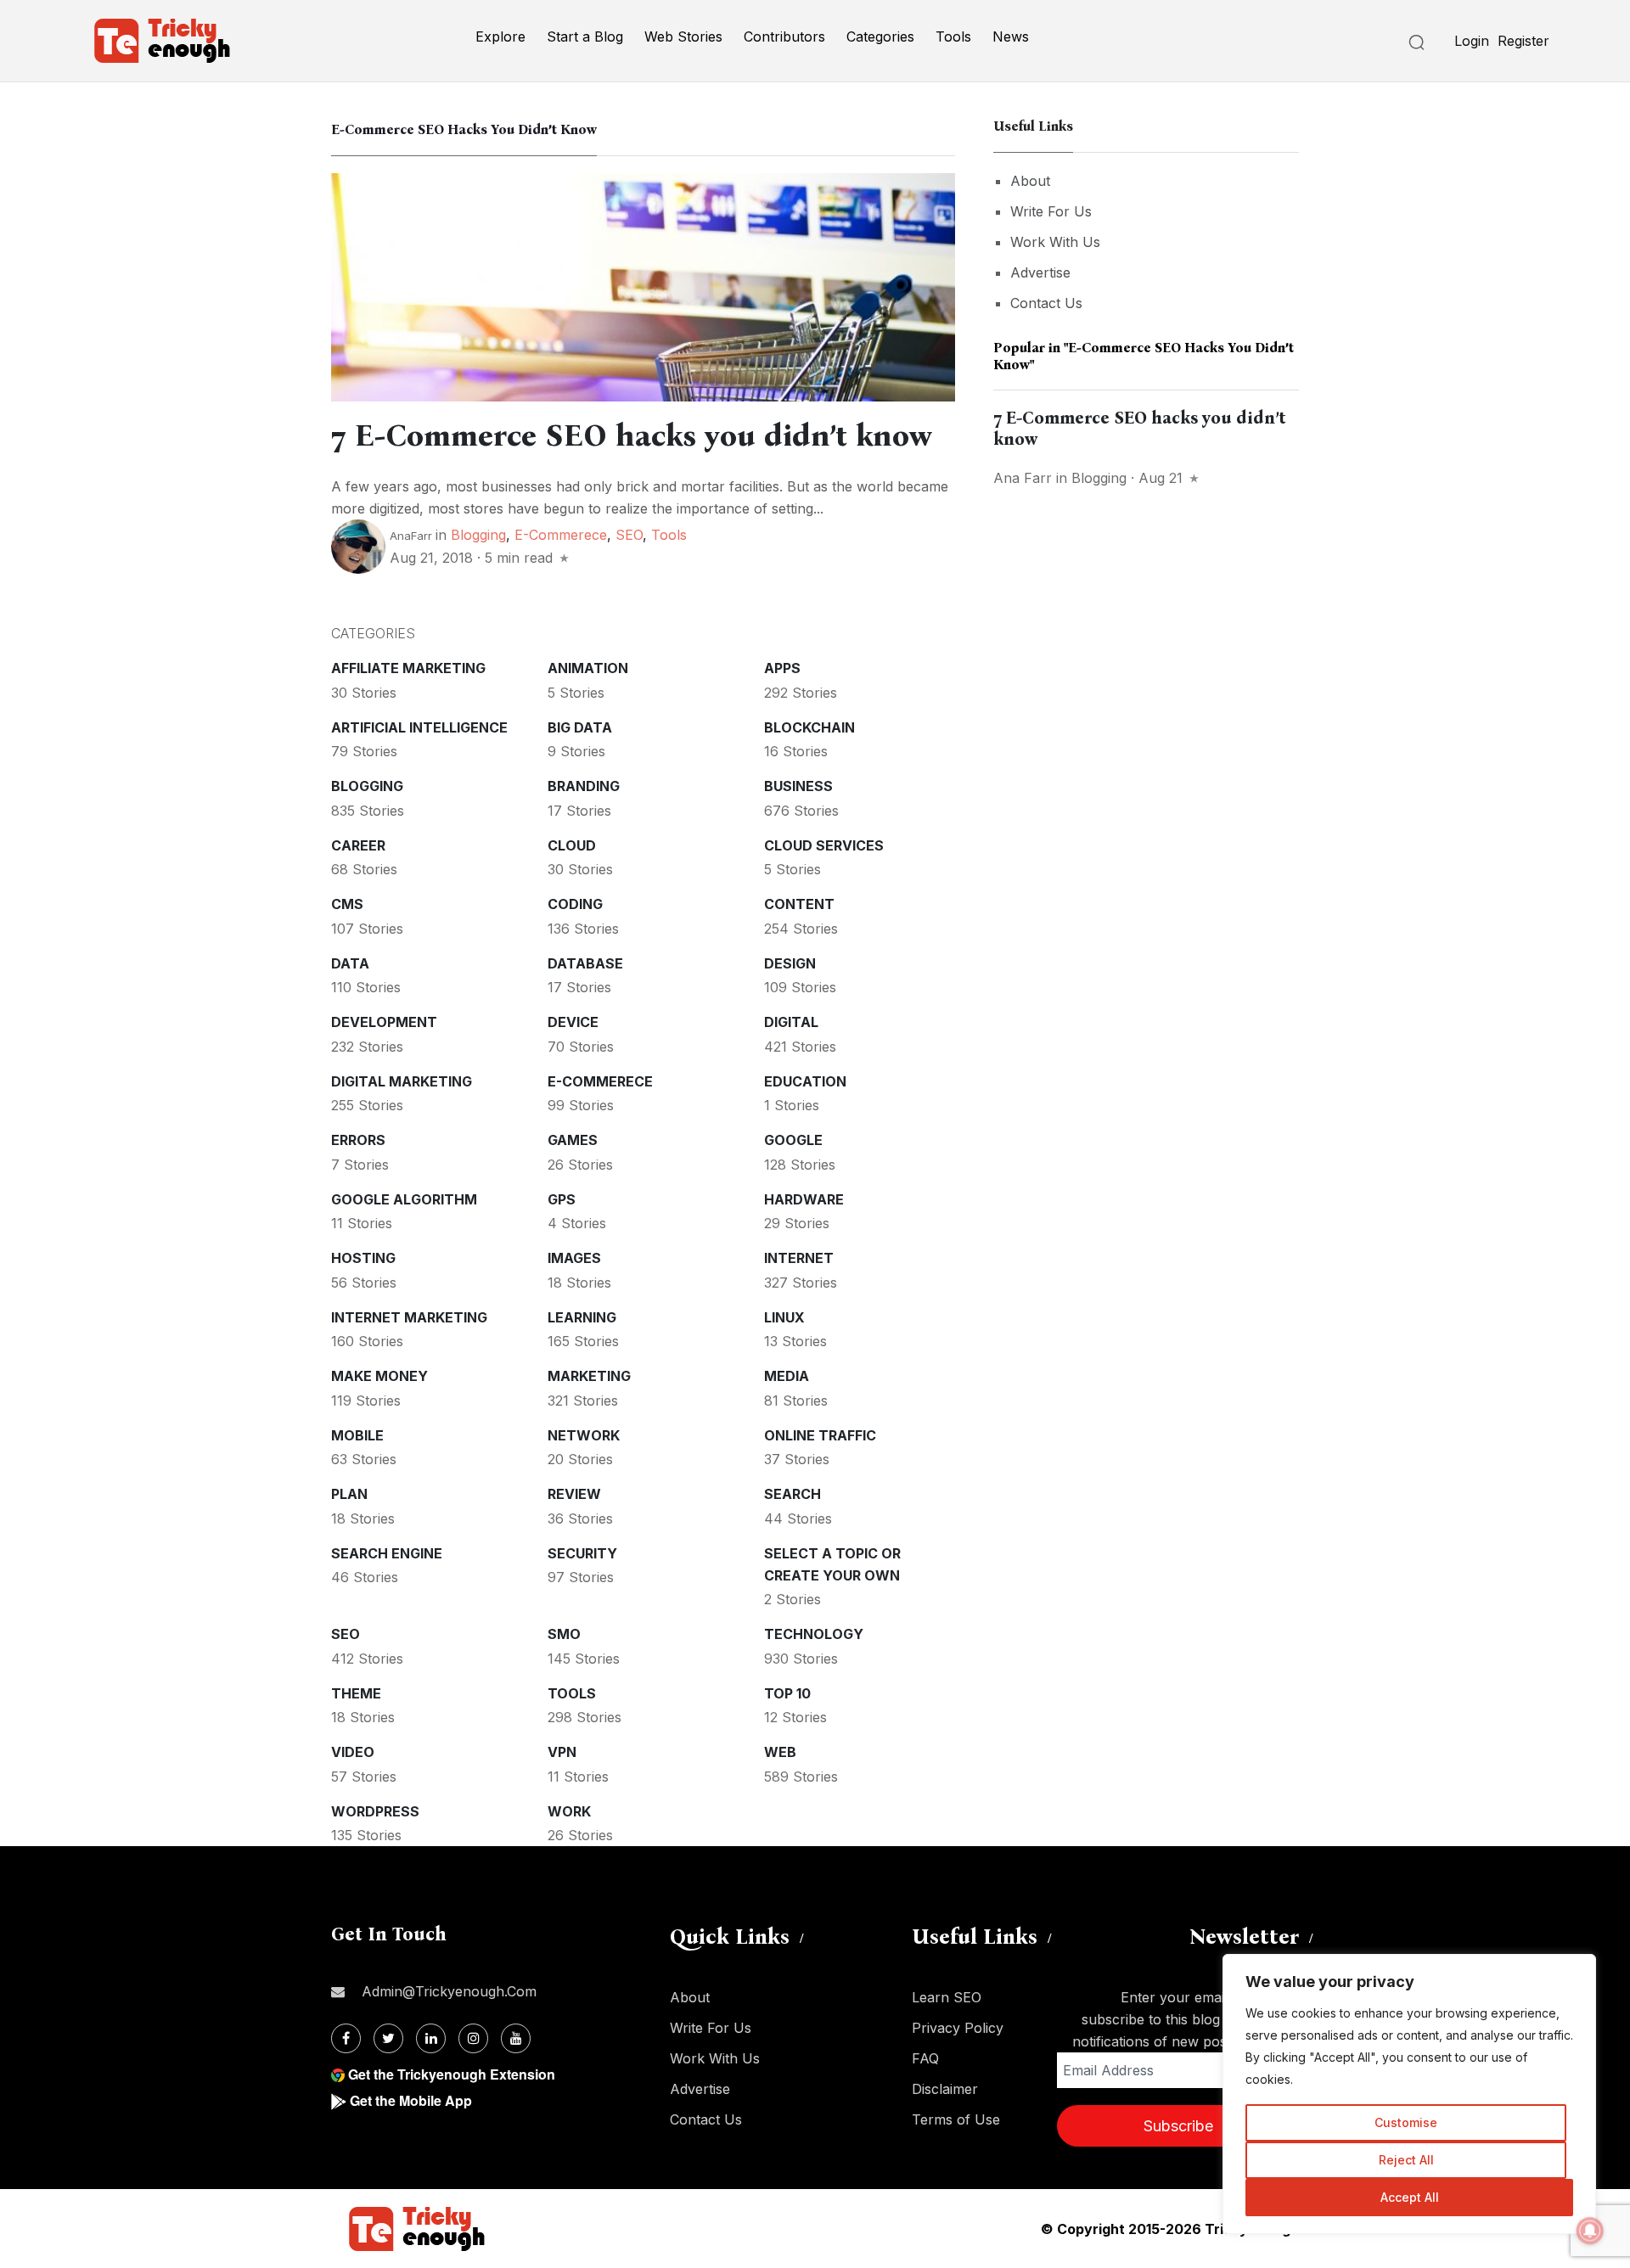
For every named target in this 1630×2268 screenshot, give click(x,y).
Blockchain (809, 727)
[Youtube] (516, 2038)
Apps (782, 668)
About (1030, 181)
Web (780, 1752)
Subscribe (1178, 2126)
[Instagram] (473, 2038)
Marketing (589, 1376)
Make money (379, 1376)
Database (585, 963)
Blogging (478, 535)
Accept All (1410, 2197)
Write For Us (1051, 211)
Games (573, 1140)
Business (798, 786)
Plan (349, 1494)
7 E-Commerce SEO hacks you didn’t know (632, 435)
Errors (358, 1140)
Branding (584, 786)
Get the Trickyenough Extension (452, 2074)
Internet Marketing (409, 1317)
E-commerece (561, 535)
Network (584, 1435)
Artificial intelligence (419, 727)
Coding (575, 904)
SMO (564, 1634)
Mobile (357, 1435)
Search (793, 1494)
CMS (347, 904)
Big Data (580, 727)
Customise (1406, 2122)
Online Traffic (820, 1435)
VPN (562, 1752)
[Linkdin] (431, 2038)
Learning (582, 1317)
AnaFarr (411, 536)
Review (574, 1494)
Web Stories (683, 36)
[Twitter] (388, 2038)
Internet (799, 1258)
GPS (562, 1199)
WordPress (375, 1811)
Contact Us (1046, 303)
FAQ (925, 2058)
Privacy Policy (958, 2028)
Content (799, 904)
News (1011, 36)
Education (805, 1081)
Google (793, 1140)
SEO (629, 535)
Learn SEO (947, 1997)
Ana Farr (1023, 478)
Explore (500, 36)
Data (350, 963)
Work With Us (1055, 242)
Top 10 (787, 1693)
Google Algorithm (404, 1199)
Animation (588, 668)
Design (790, 963)
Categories (880, 36)
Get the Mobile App (411, 2100)
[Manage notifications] (1590, 2231)
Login (1472, 41)
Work (569, 1811)
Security (582, 1553)
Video (353, 1752)
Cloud (572, 845)
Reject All (1406, 2160)
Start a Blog (585, 36)
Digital (791, 1022)
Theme (356, 1693)
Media (787, 1376)
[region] (1409, 2094)
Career (358, 845)
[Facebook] (346, 2038)
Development (384, 1022)
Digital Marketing (402, 1081)
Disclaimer (945, 2089)
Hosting (363, 1258)
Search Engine (387, 1553)
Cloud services (824, 845)
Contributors (784, 36)
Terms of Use (956, 2119)
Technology (814, 1634)
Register (1523, 41)
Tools (953, 36)
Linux (784, 1317)
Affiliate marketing (408, 668)
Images (574, 1258)
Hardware (804, 1199)
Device (573, 1022)
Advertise (1040, 272)
